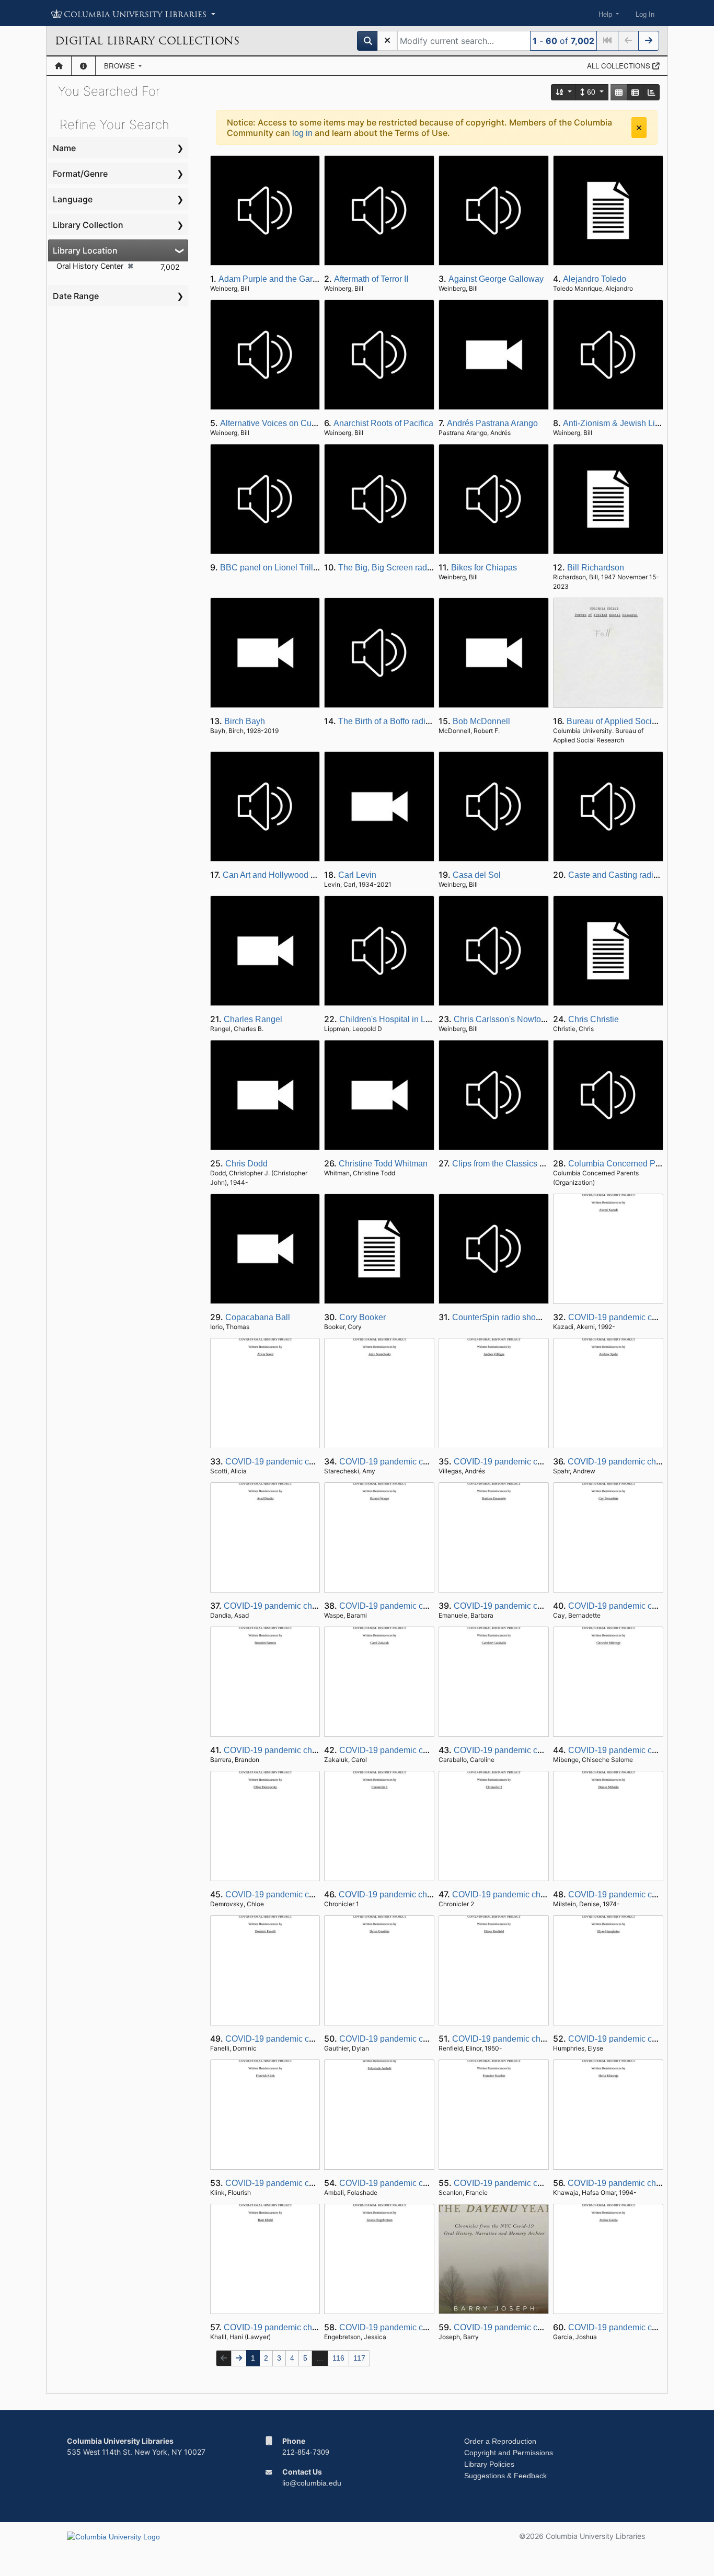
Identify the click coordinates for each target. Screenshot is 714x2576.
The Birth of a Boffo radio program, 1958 (412, 721)
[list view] (635, 92)
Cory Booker (362, 1317)
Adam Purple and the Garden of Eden (288, 279)
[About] (83, 66)
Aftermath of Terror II (371, 279)
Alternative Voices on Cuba (270, 423)
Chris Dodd (246, 1164)
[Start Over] (387, 41)
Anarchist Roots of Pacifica (383, 423)
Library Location (85, 250)
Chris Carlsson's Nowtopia (503, 1019)
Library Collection (88, 225)
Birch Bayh (245, 721)
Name (64, 148)
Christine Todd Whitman (383, 1164)
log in (302, 133)
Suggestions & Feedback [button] (505, 2476)
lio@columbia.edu (312, 2483)
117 (359, 2358)
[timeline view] (651, 92)
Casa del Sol (477, 875)
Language (73, 199)
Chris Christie (594, 1019)
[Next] (649, 41)
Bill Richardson (596, 568)
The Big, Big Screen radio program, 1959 (414, 568)
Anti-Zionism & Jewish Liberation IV (629, 423)
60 (591, 92)
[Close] (639, 128)
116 (338, 2358)
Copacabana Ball (258, 1317)
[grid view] (619, 92)
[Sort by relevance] (564, 92)
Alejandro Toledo (595, 279)
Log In (645, 14)
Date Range (76, 296)
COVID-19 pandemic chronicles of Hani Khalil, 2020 (320, 2327)
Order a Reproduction (500, 2441)
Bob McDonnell (481, 721)
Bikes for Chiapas (484, 568)
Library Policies (489, 2464)
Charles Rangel (253, 1019)
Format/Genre (80, 174)
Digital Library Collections (147, 41)
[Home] (59, 66)
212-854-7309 (306, 2452)
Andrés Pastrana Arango (492, 423)
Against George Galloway (496, 279)
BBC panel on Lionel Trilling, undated (290, 568)
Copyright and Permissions (509, 2453)
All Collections (620, 66)
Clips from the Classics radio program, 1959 (533, 1164)
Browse (120, 66)
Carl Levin (357, 875)
